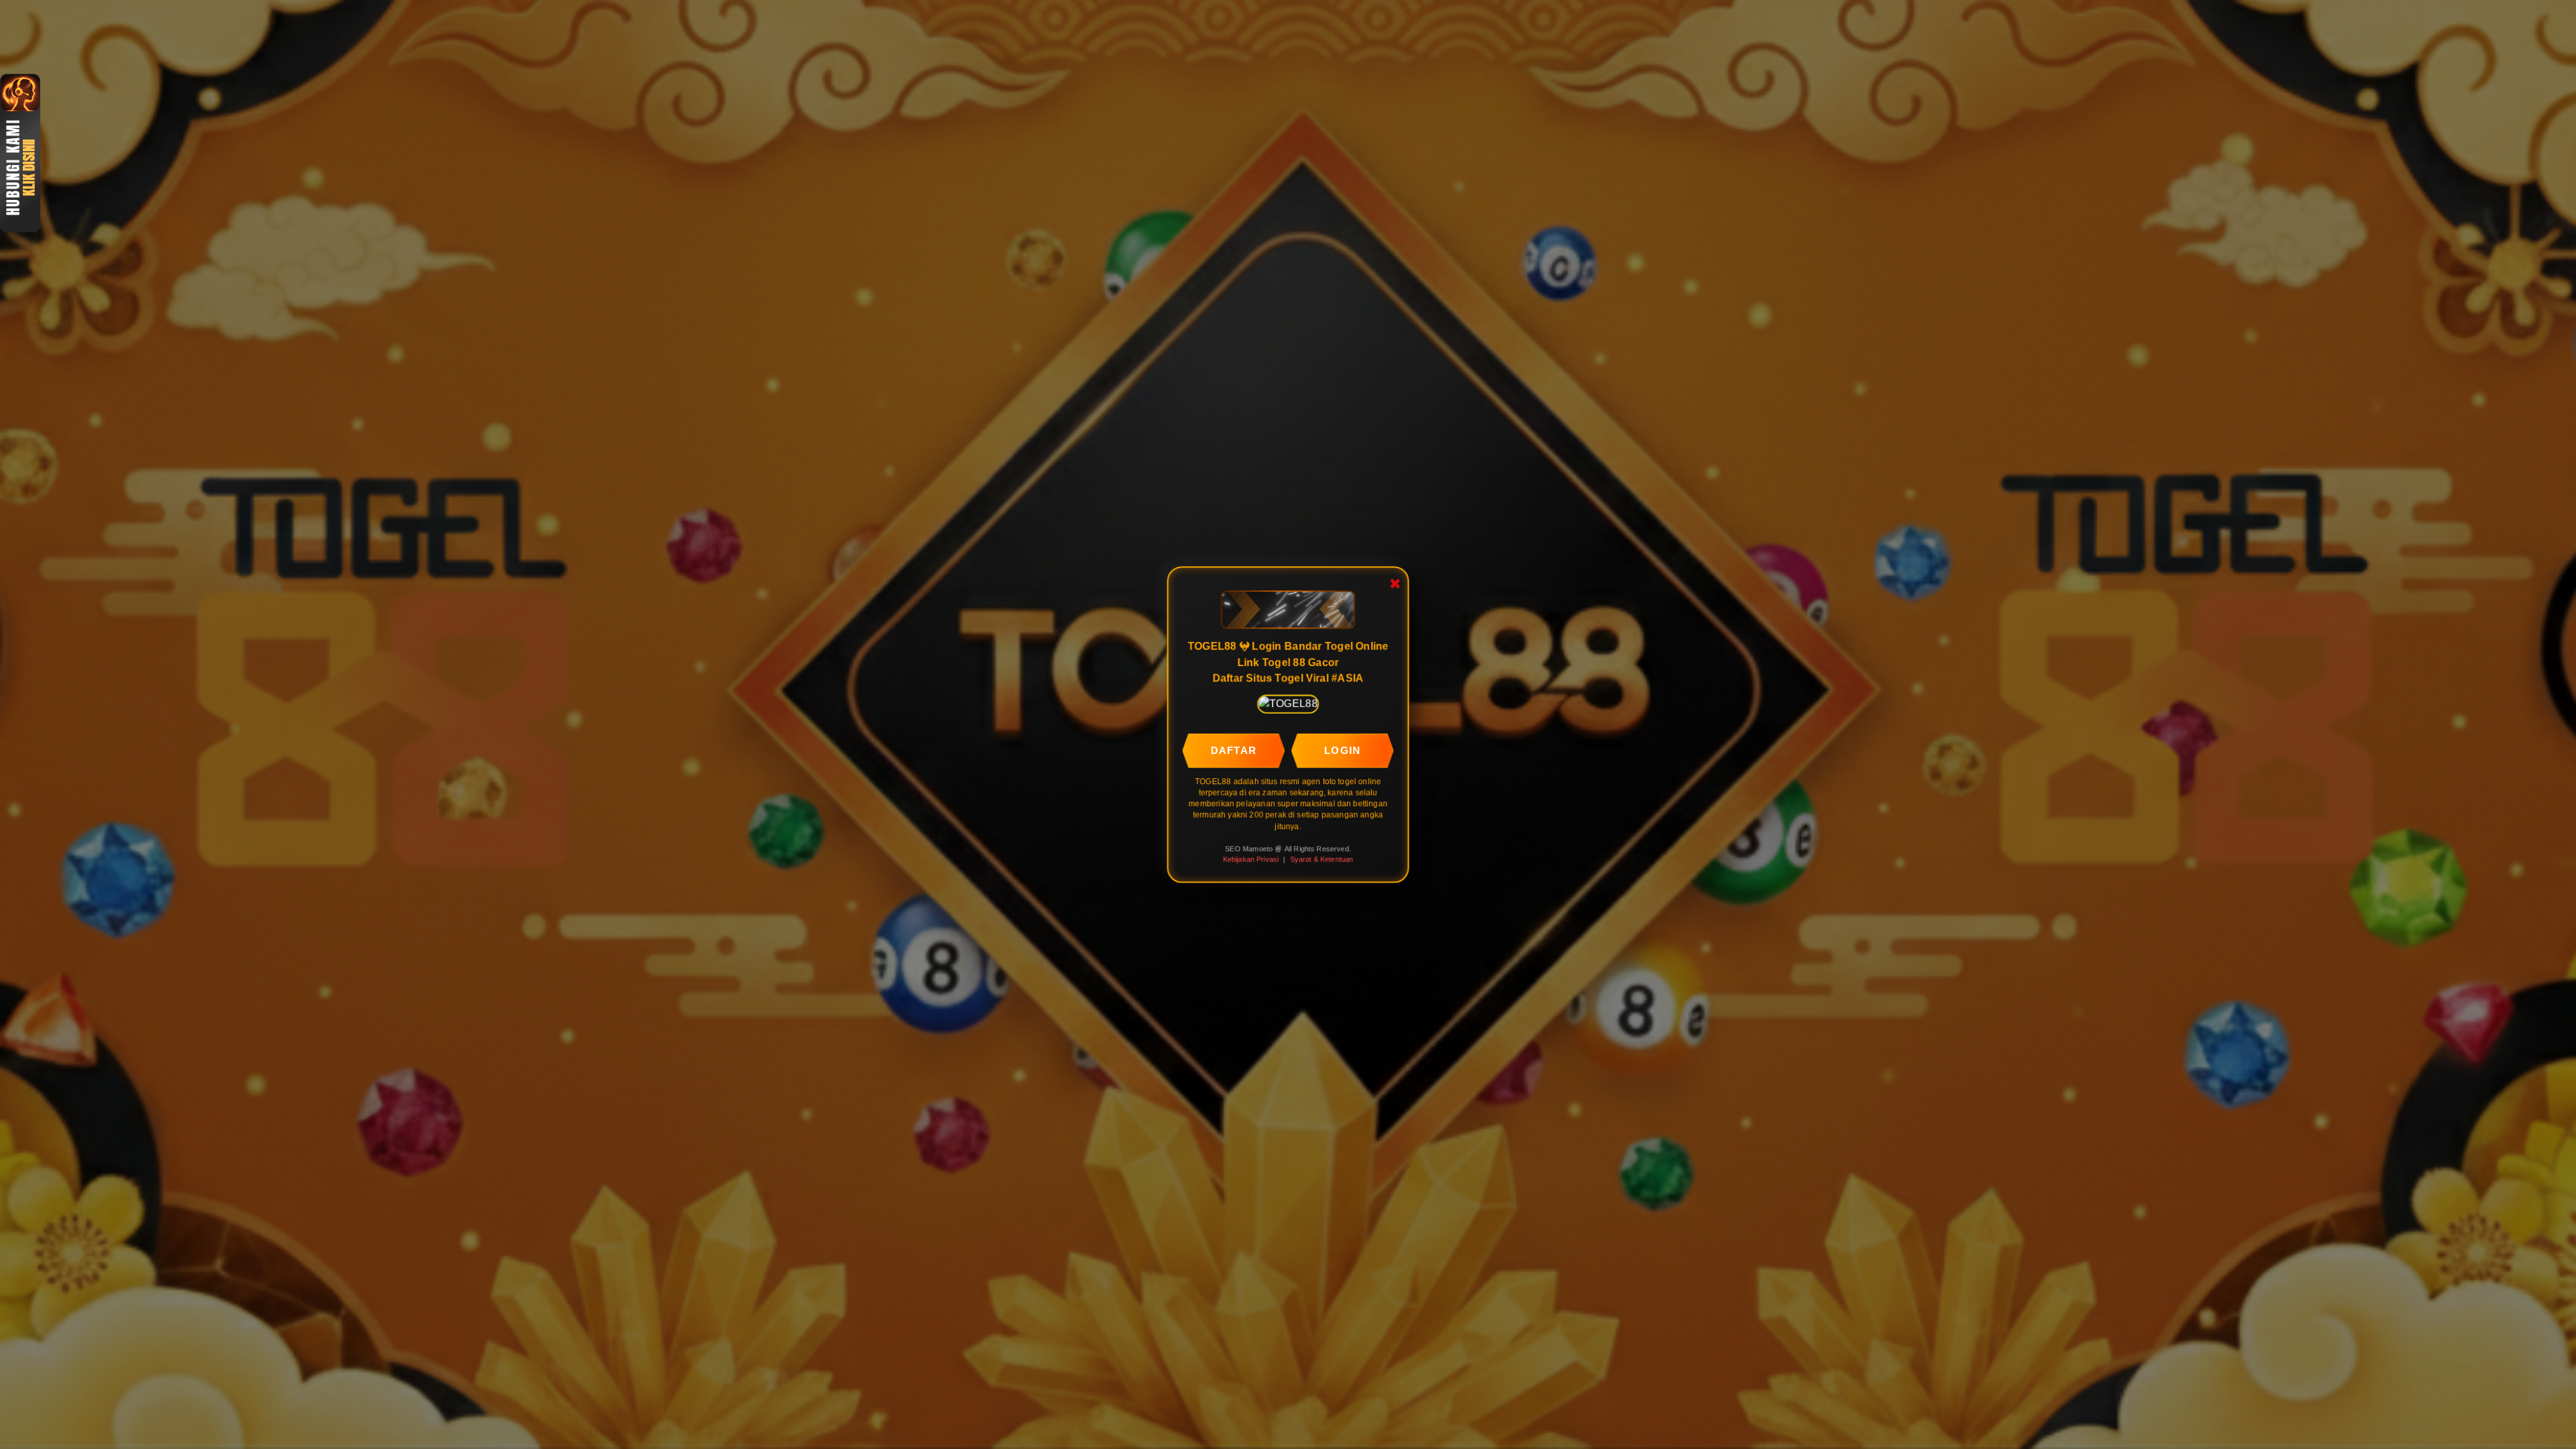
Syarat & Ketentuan (1322, 859)
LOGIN (1342, 750)
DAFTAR (1234, 750)
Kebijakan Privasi (1251, 859)
